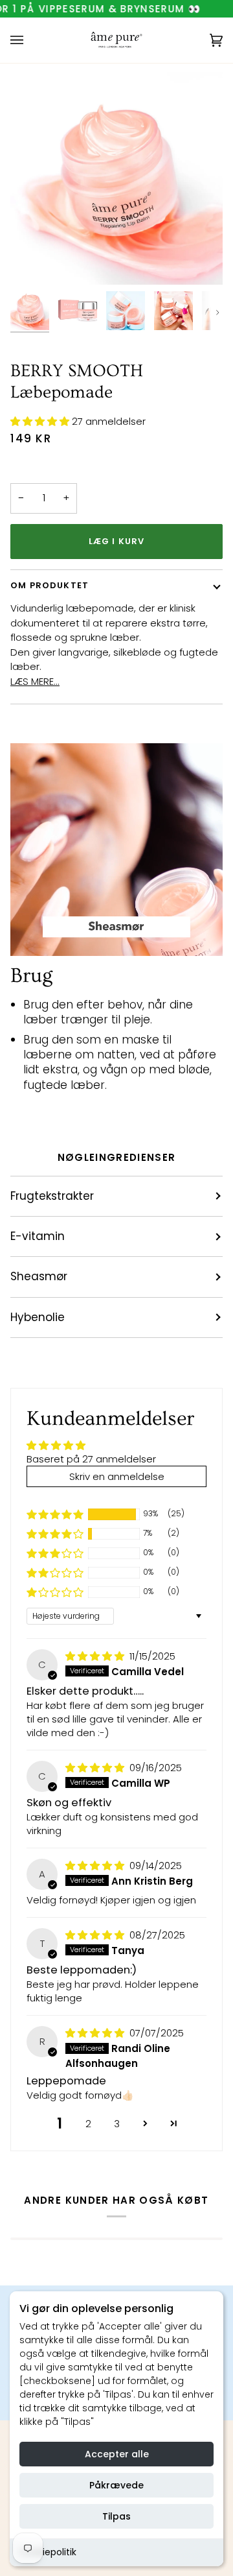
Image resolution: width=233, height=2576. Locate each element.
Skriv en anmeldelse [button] (117, 1476)
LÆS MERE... (35, 681)
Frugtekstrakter (52, 1196)
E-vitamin (38, 1236)
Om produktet (50, 585)
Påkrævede (116, 2485)
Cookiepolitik (48, 2552)
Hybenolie (38, 1317)
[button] (41, 421)
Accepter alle (117, 2454)
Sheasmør (39, 1276)
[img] (96, 1656)
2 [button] (88, 2124)
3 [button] (117, 2124)
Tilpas (116, 2516)
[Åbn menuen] (30, 40)
